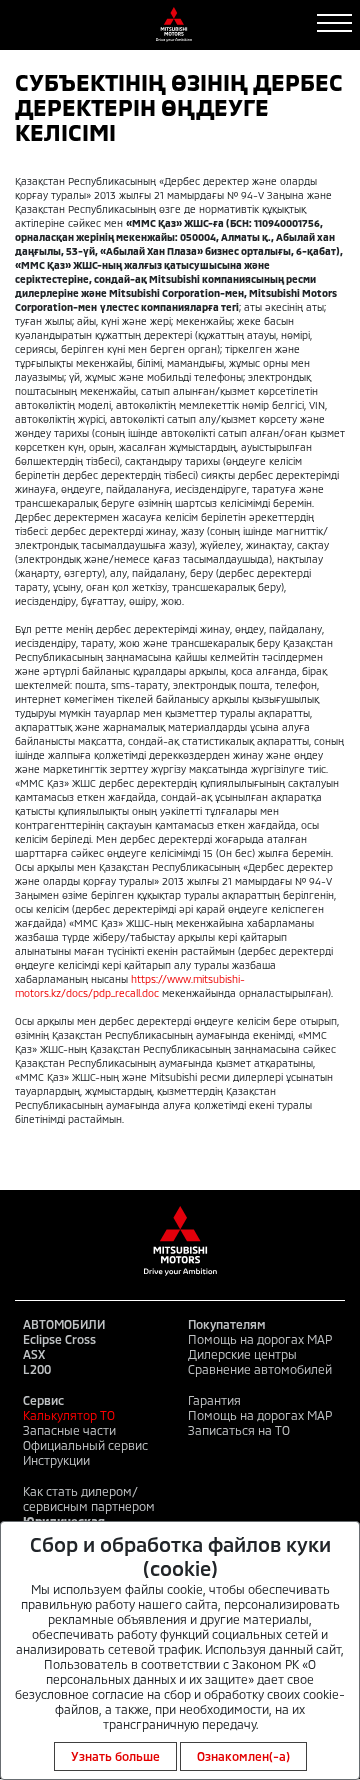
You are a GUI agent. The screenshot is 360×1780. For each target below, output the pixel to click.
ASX (34, 1354)
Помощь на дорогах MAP (260, 1339)
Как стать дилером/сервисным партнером (89, 1498)
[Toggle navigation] (334, 23)
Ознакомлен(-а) (243, 1756)
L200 (37, 1369)
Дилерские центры (242, 1354)
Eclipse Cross (59, 1339)
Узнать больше (115, 1756)
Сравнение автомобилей (260, 1369)
